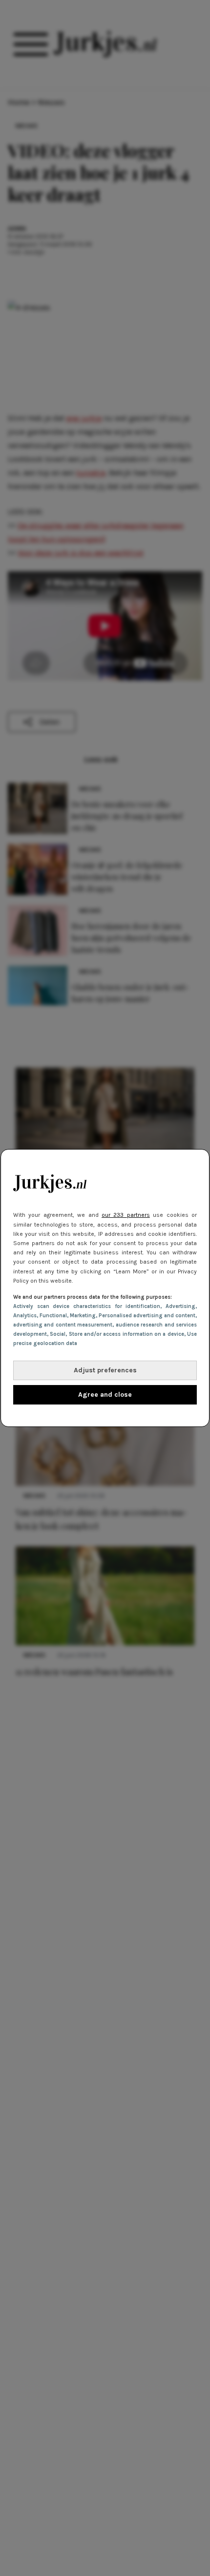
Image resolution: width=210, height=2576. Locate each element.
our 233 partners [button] (126, 1215)
